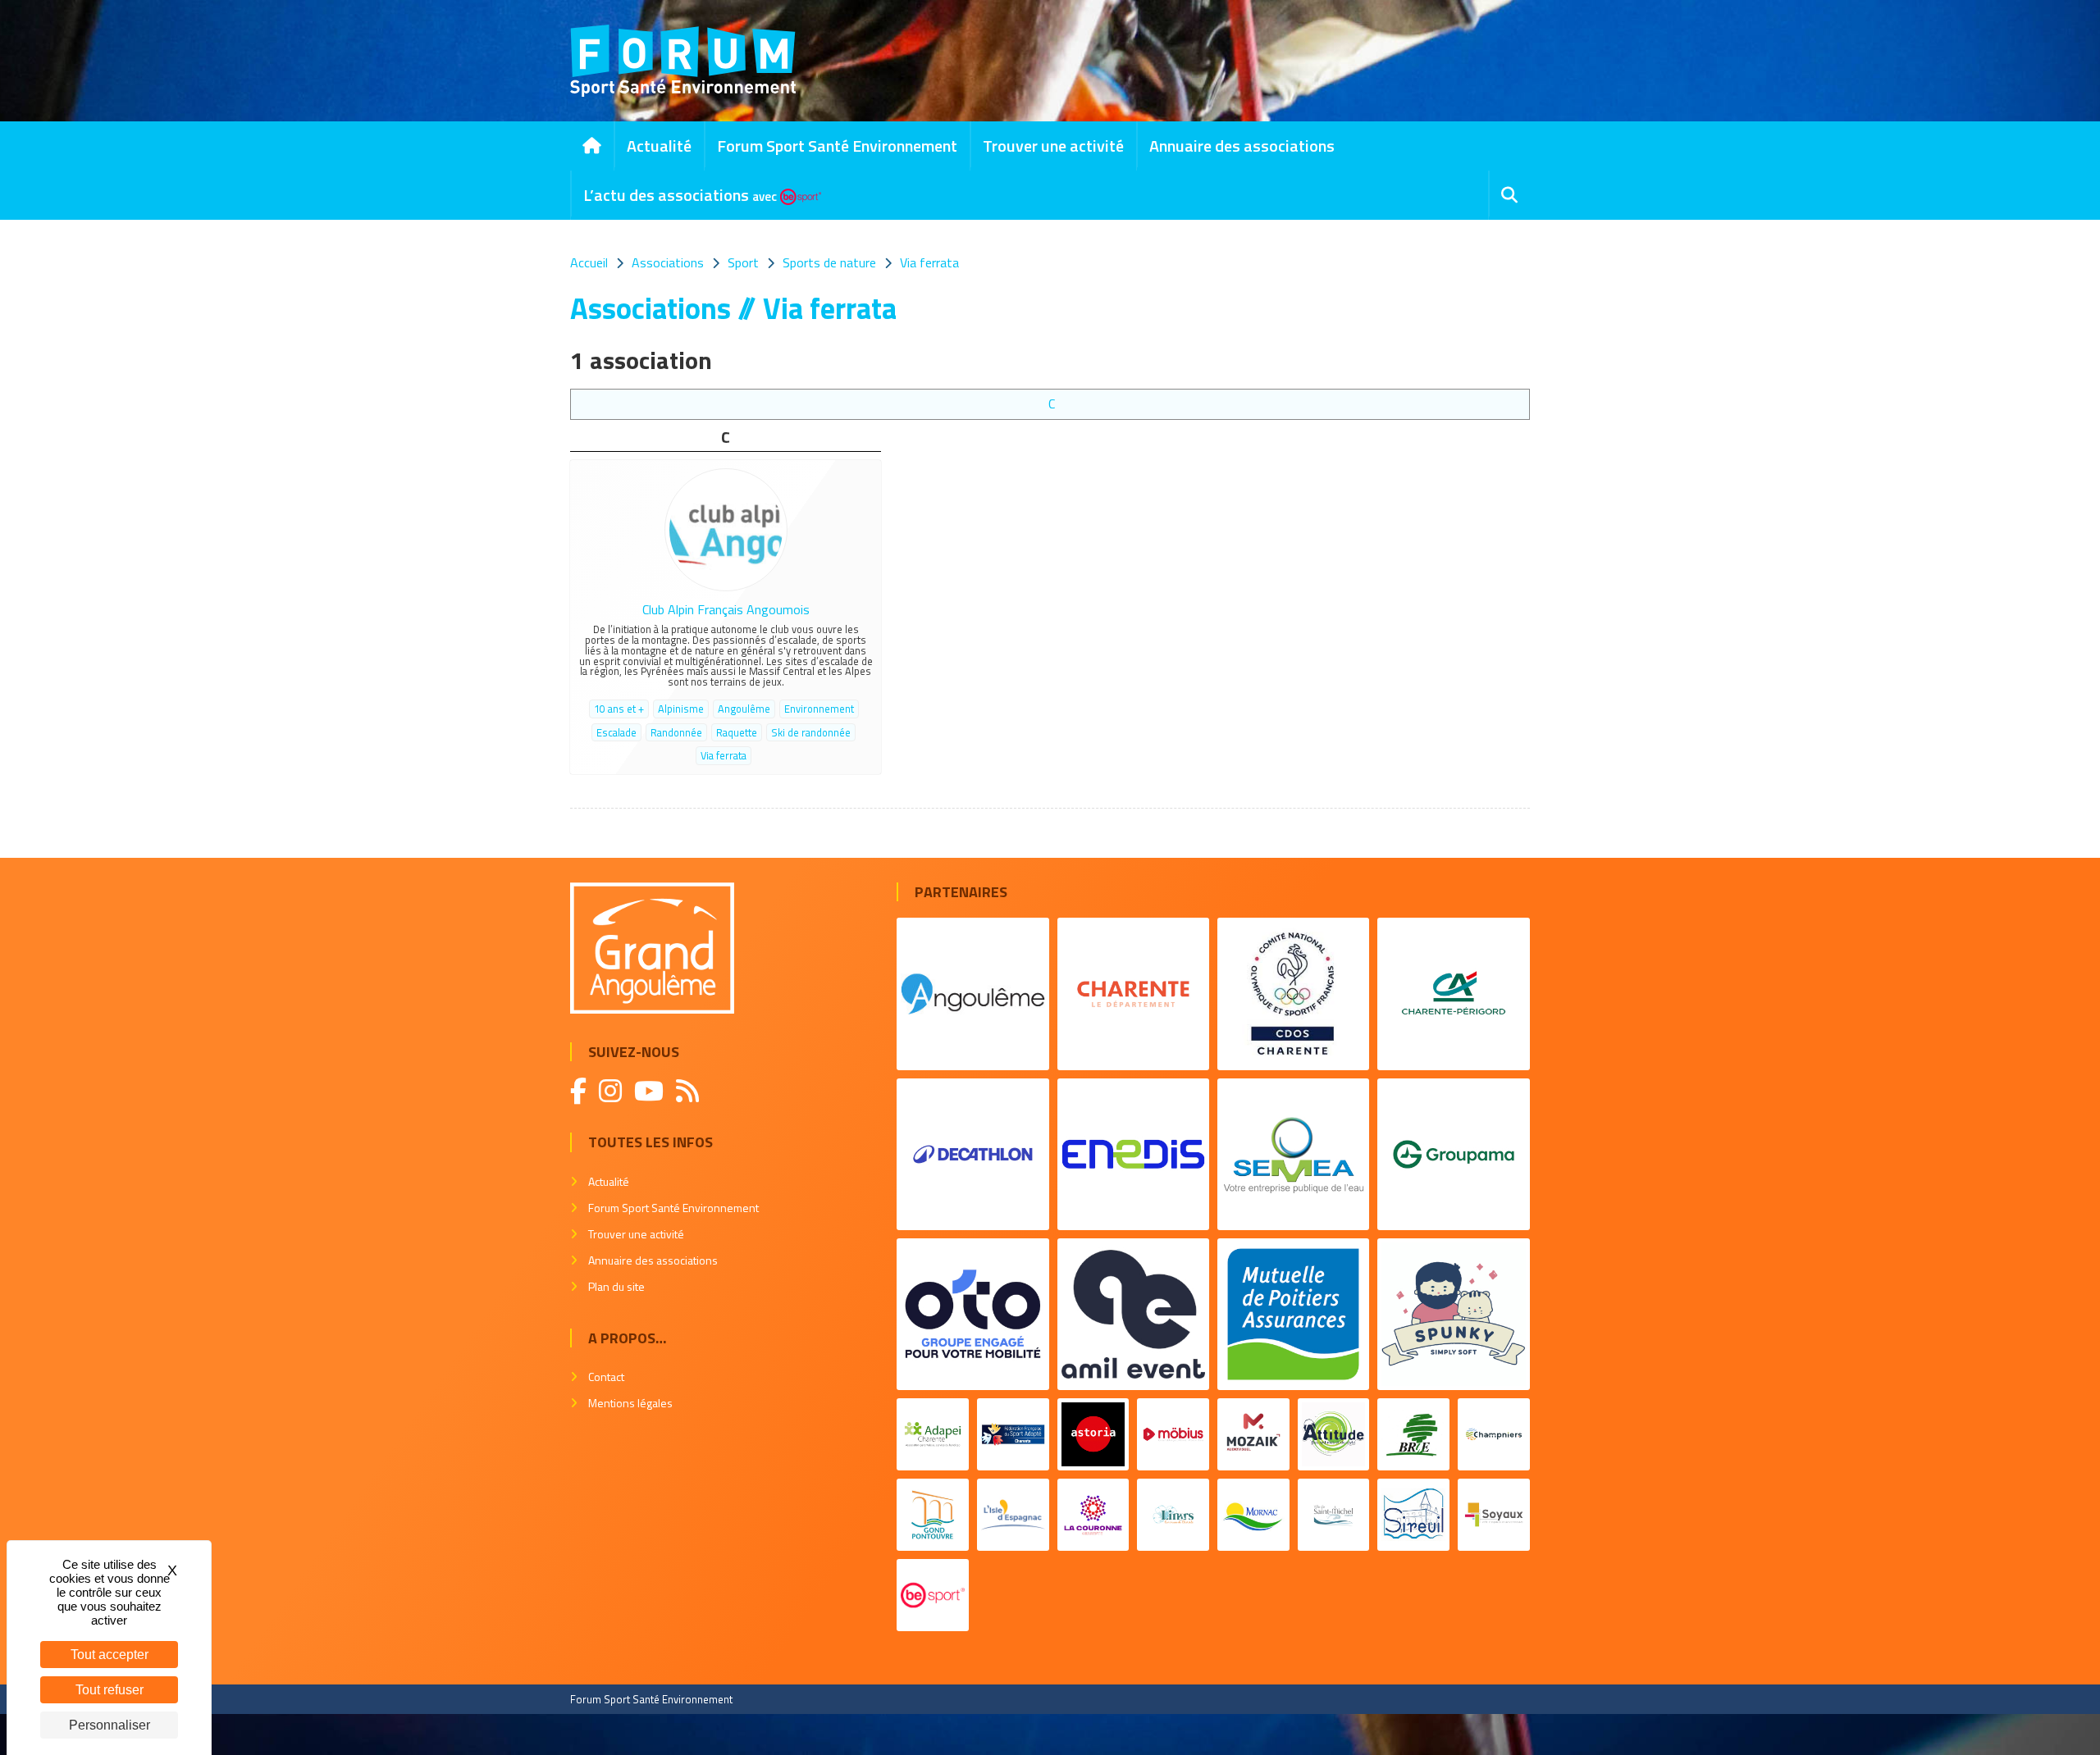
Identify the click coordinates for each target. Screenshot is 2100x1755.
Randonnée (676, 732)
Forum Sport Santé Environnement (837, 146)
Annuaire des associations (1242, 146)
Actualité (659, 146)
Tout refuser (110, 1690)
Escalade (616, 732)
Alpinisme (681, 709)
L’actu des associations (680, 195)
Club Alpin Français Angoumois (726, 609)
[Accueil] (592, 146)
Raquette (737, 732)
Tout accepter (110, 1655)
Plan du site (616, 1286)
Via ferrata (724, 755)
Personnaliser (110, 1725)
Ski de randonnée (811, 732)
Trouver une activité (1053, 146)
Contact (606, 1377)
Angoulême (744, 709)
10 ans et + (619, 709)
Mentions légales (630, 1403)
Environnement (819, 709)
